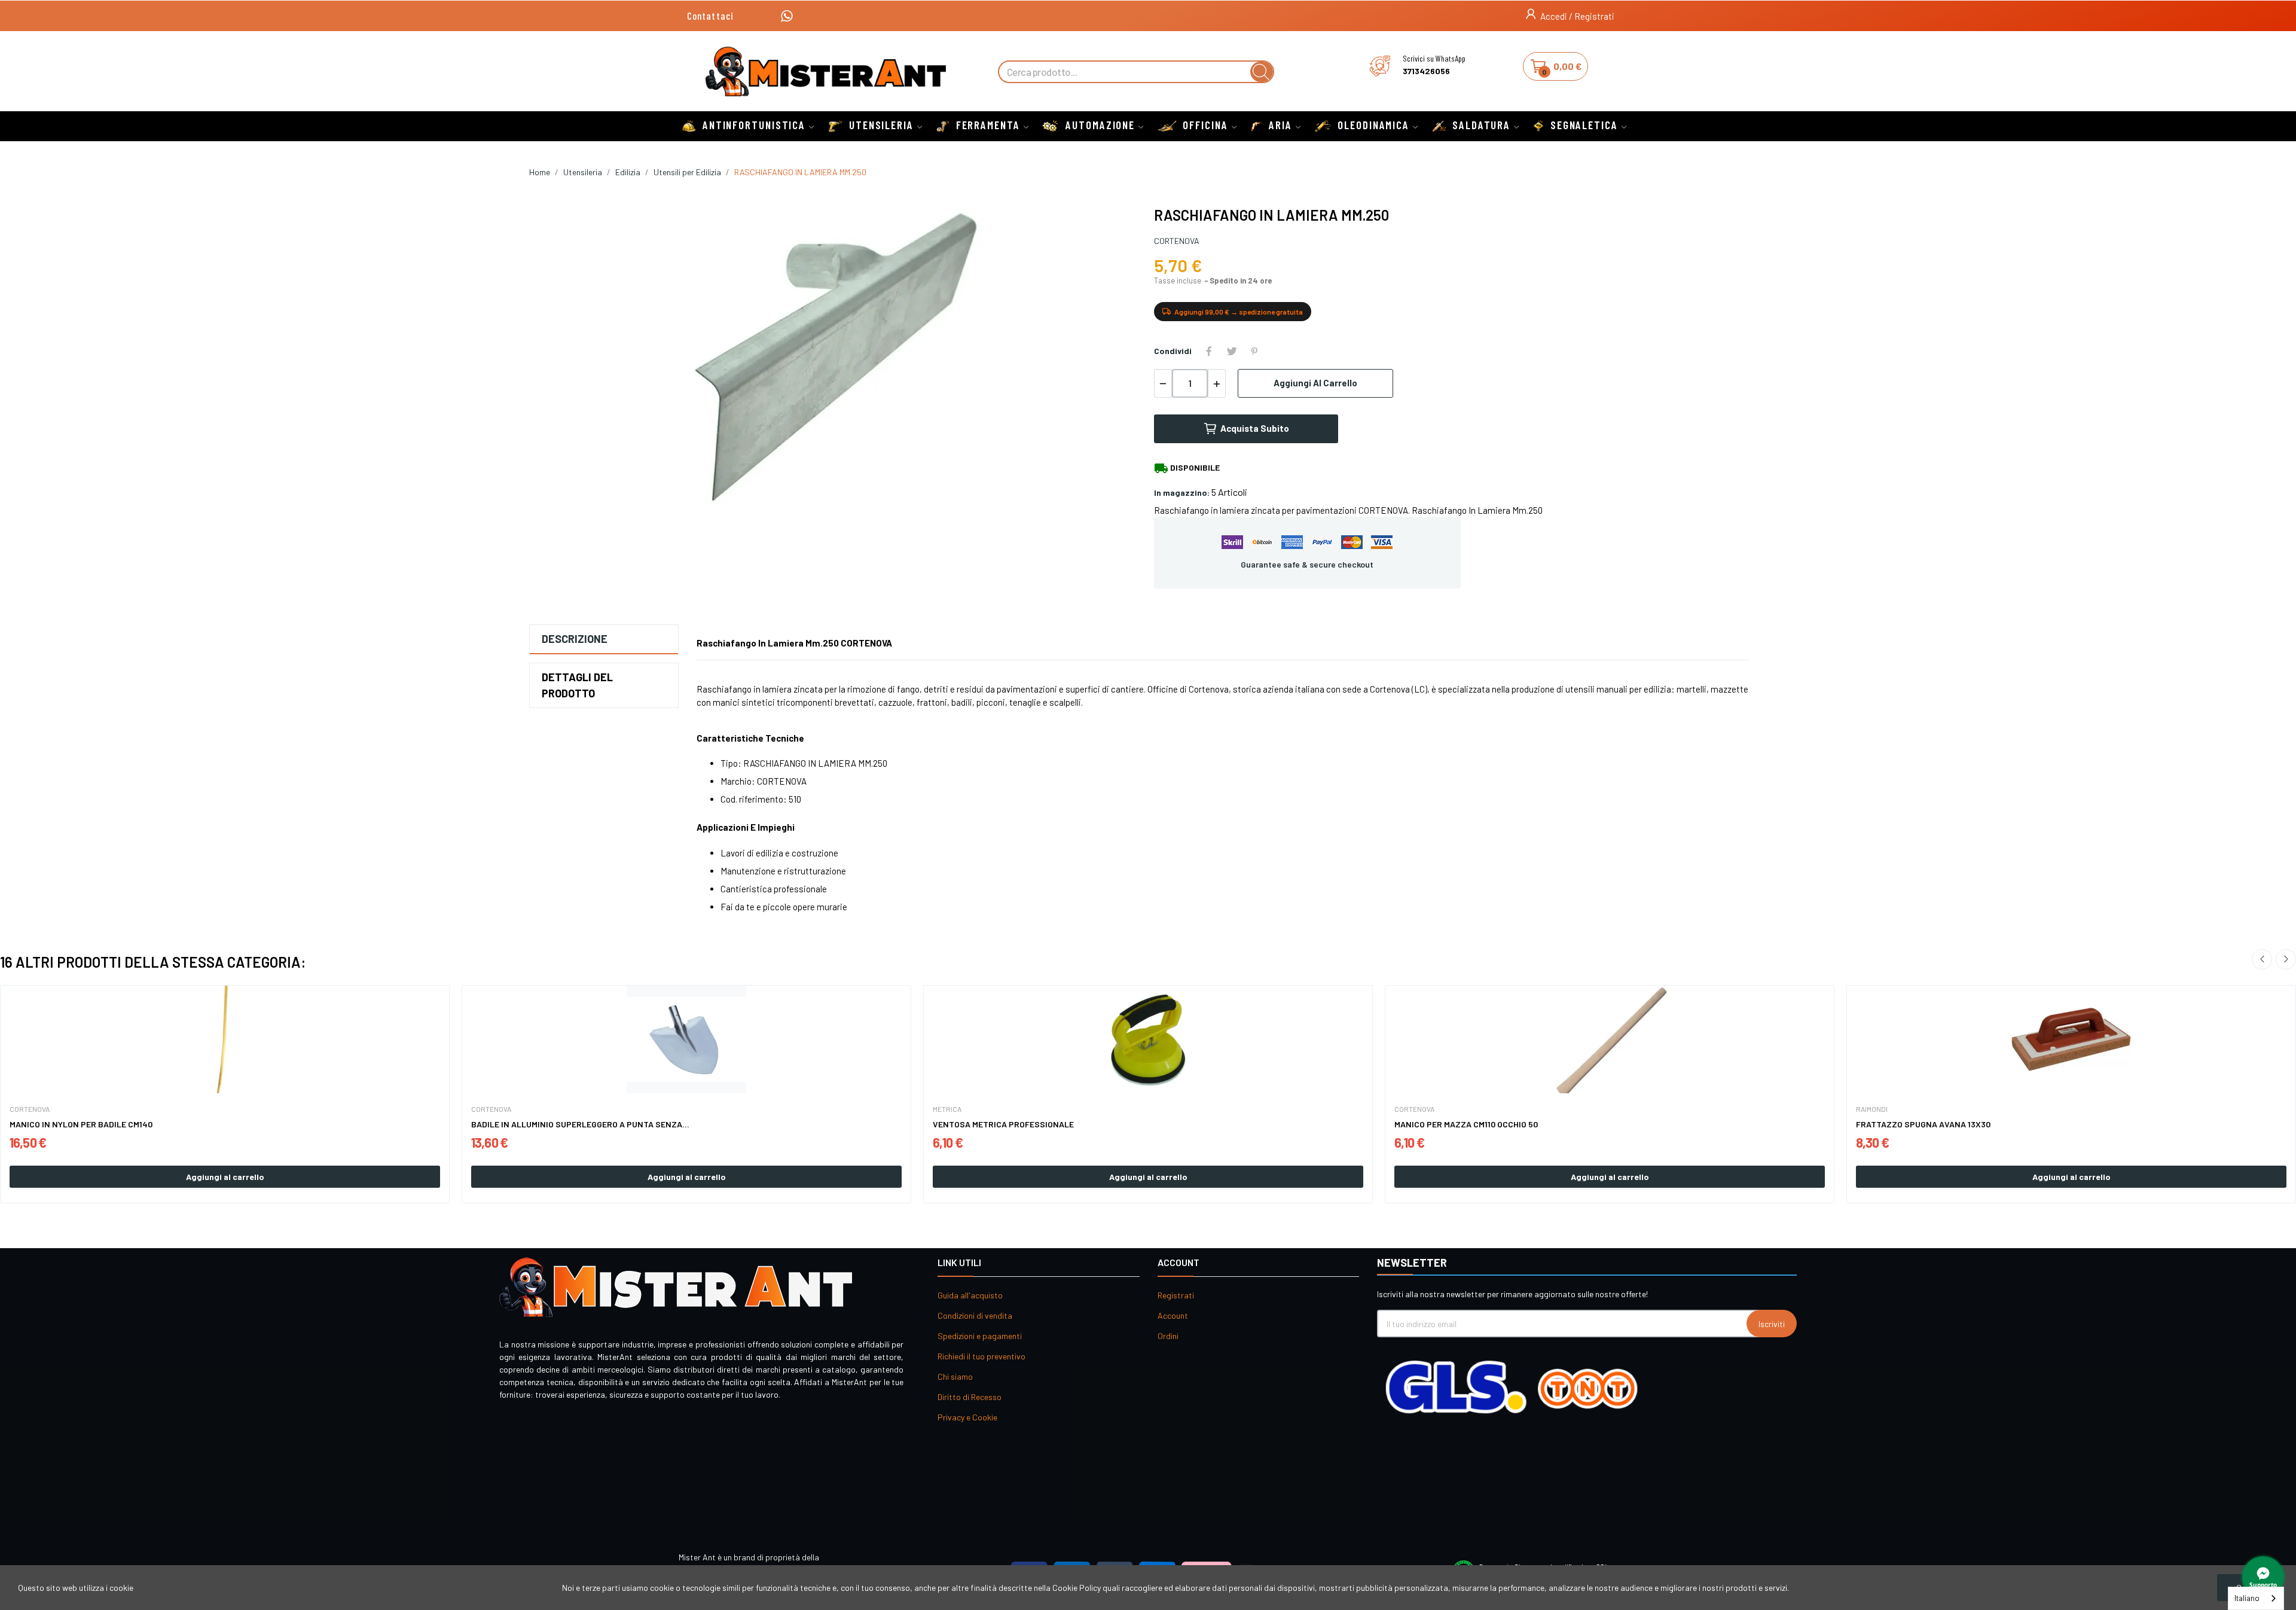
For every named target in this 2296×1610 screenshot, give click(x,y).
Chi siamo (955, 1376)
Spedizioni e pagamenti (980, 1336)
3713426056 (1426, 71)
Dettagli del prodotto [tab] (577, 685)
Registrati (1176, 1295)
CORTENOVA (1177, 241)
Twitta (1232, 351)
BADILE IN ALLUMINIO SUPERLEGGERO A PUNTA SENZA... (580, 1124)
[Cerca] (1262, 72)
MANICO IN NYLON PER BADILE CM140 (81, 1124)
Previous (2262, 959)
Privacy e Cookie (967, 1417)
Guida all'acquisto (970, 1295)
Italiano (2247, 1598)
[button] (710, 16)
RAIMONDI (1872, 1109)
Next (2286, 959)
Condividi (1209, 351)
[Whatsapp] (787, 16)
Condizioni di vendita (975, 1315)
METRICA (947, 1109)
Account (1173, 1315)
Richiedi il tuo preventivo (981, 1356)
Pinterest (1254, 351)
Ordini (1168, 1336)
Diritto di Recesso (970, 1397)
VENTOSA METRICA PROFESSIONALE (1003, 1124)
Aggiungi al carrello (1315, 383)
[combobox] (2256, 1598)
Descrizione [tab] (575, 639)
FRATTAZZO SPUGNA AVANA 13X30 (1923, 1124)
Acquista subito (1255, 428)
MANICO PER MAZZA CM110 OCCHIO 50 (1466, 1124)
